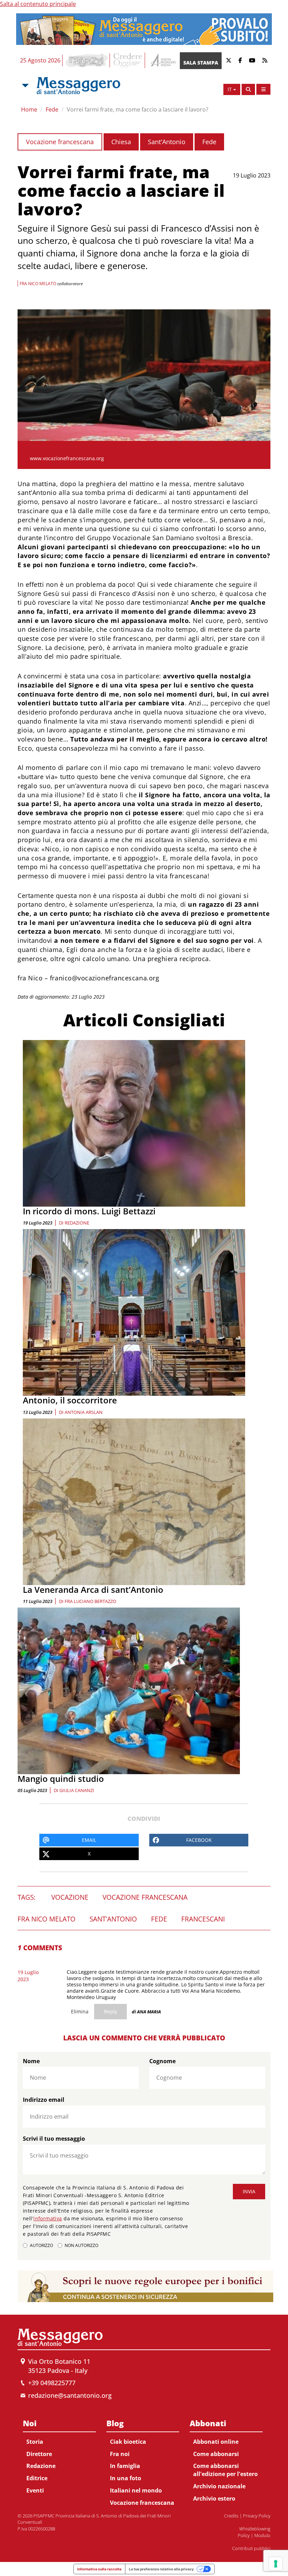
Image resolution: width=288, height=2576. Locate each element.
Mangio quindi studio (61, 1779)
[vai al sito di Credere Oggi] (128, 60)
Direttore (39, 2454)
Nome (31, 2061)
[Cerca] (248, 89)
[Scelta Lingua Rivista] (263, 89)
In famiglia (125, 2466)
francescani (203, 1919)
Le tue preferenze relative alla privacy (161, 2569)
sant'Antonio (113, 1919)
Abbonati (208, 2423)
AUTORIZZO (41, 2245)
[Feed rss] (265, 61)
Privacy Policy (257, 2516)
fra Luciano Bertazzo (90, 1601)
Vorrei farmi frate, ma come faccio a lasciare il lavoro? (138, 109)
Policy (244, 2535)
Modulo (262, 2535)
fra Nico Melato (47, 1919)
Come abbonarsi (216, 2454)
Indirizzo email (44, 2100)
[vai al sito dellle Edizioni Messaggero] (162, 61)
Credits (231, 2516)
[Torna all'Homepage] (78, 86)
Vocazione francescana (60, 142)
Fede (52, 109)
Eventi (35, 2490)
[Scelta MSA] (25, 86)
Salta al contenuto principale (38, 4)
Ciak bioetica (128, 2442)
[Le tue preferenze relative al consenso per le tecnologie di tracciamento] (276, 2564)
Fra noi (120, 2454)
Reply (110, 2011)
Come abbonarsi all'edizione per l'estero (225, 2470)
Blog (115, 2423)
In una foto (126, 2478)
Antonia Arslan (84, 1412)
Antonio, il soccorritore (70, 1400)
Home (29, 109)
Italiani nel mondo (136, 2490)
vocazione (70, 1897)
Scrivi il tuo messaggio (54, 2139)
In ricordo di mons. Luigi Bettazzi (89, 1211)
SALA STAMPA (201, 63)
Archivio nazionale (219, 2486)
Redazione (77, 1223)
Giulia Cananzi (77, 1790)
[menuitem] (59, 2456)
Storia (35, 2442)
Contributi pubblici (251, 2548)
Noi (30, 2423)
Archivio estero (214, 2498)
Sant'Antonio (167, 142)
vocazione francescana (145, 1897)
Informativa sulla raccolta (99, 2569)
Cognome (162, 2061)
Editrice (37, 2478)
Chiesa (121, 142)
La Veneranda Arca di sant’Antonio (93, 1589)
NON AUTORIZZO (81, 2245)
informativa (48, 2218)
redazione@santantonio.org (70, 2395)
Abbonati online (216, 2442)
